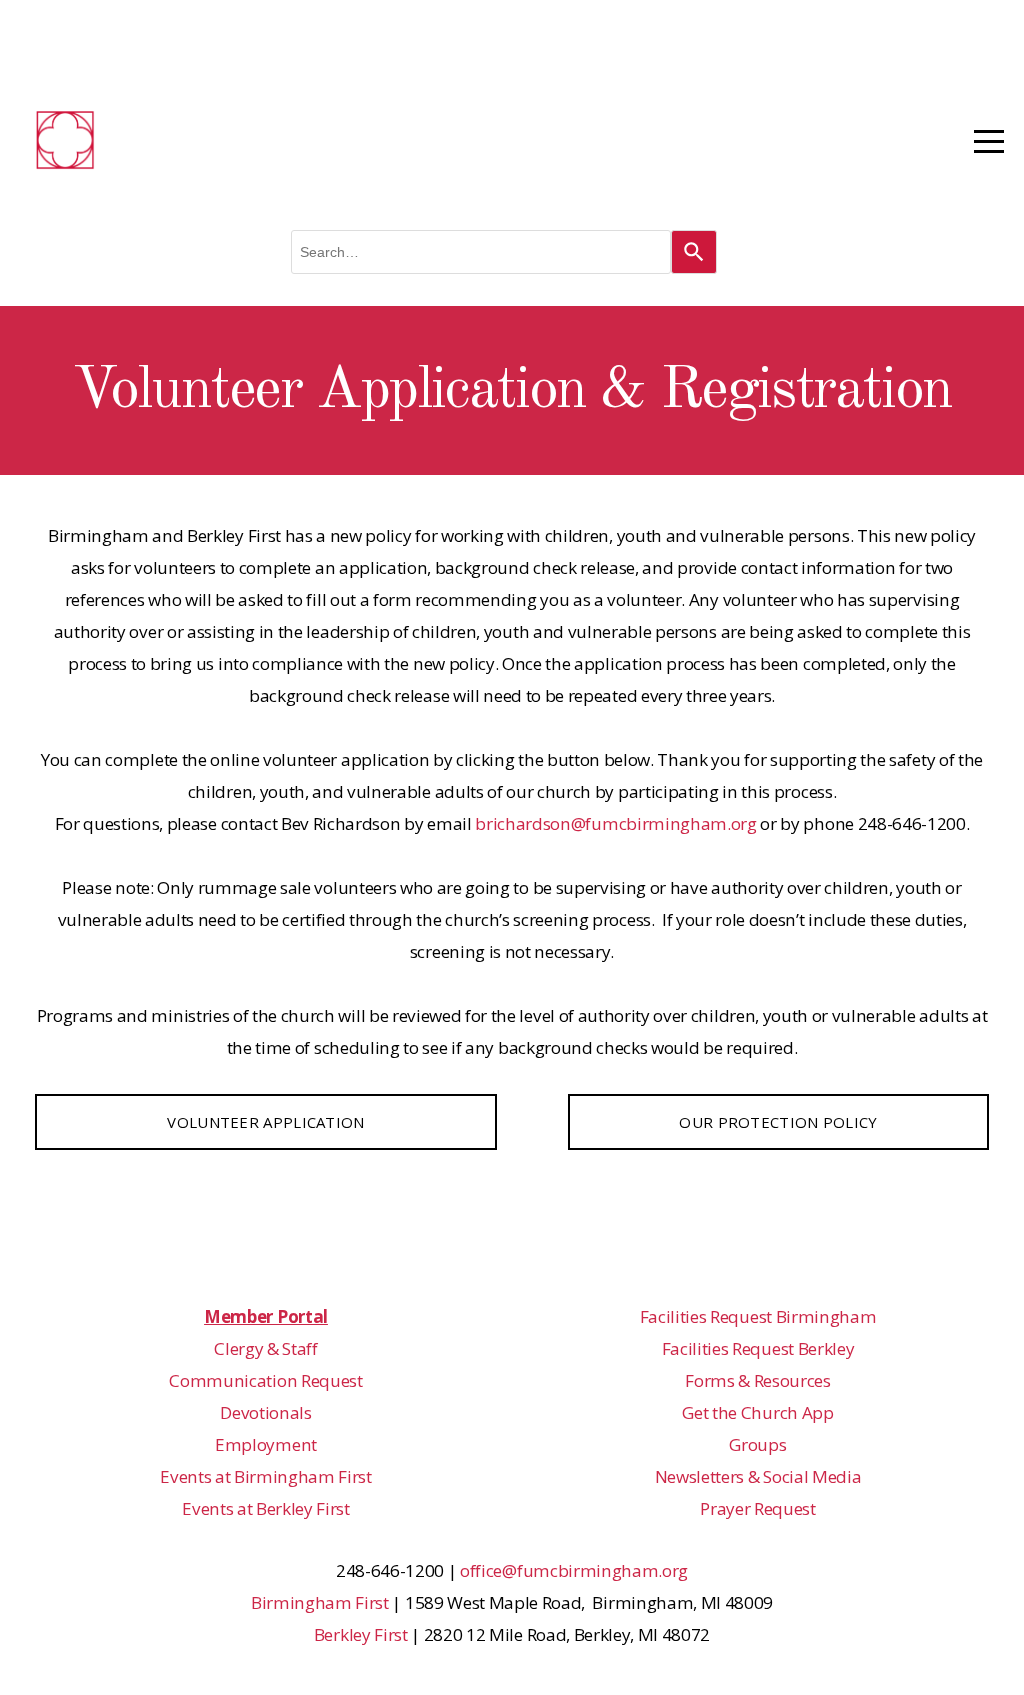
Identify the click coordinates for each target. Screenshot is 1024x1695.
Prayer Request (758, 1508)
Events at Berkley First (266, 1508)
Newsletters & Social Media (758, 1476)
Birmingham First (320, 1602)
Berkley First (361, 1634)
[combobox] (481, 252)
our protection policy (778, 1122)
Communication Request (265, 1380)
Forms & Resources (758, 1380)
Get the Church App (757, 1412)
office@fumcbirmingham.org (574, 1570)
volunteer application (265, 1122)
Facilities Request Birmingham (758, 1316)
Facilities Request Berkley (758, 1348)
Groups (757, 1444)
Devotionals (265, 1412)
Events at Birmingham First (266, 1476)
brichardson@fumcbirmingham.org (615, 823)
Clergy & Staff (266, 1348)
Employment (266, 1444)
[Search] (694, 252)
